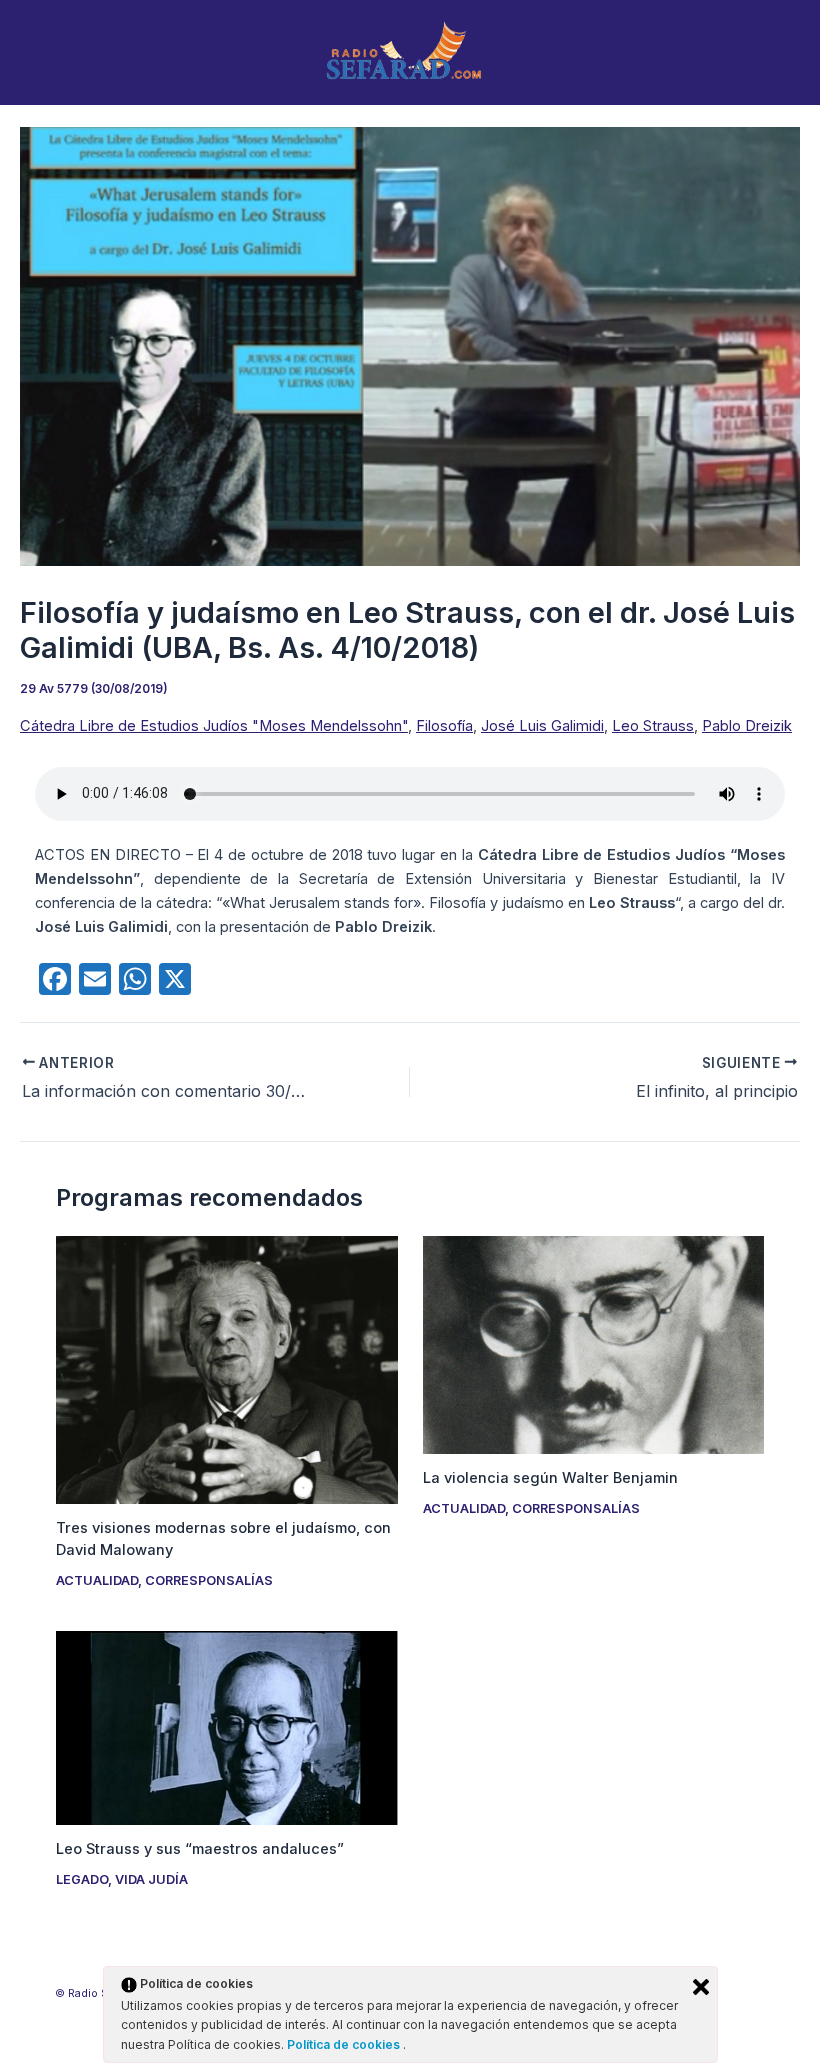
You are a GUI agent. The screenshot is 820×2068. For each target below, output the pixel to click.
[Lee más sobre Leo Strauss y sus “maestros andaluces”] (226, 1727)
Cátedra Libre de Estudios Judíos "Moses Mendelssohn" (214, 726)
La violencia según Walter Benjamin (550, 1478)
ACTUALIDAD (97, 1580)
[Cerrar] (701, 1987)
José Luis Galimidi (542, 726)
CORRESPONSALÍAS (209, 1580)
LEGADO (82, 1879)
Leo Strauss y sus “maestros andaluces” (200, 1849)
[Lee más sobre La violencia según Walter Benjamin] (593, 1344)
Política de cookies (345, 2044)
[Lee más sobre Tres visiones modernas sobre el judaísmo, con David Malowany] (226, 1369)
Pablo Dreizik (747, 726)
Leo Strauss (653, 726)
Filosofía (444, 726)
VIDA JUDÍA (151, 1879)
